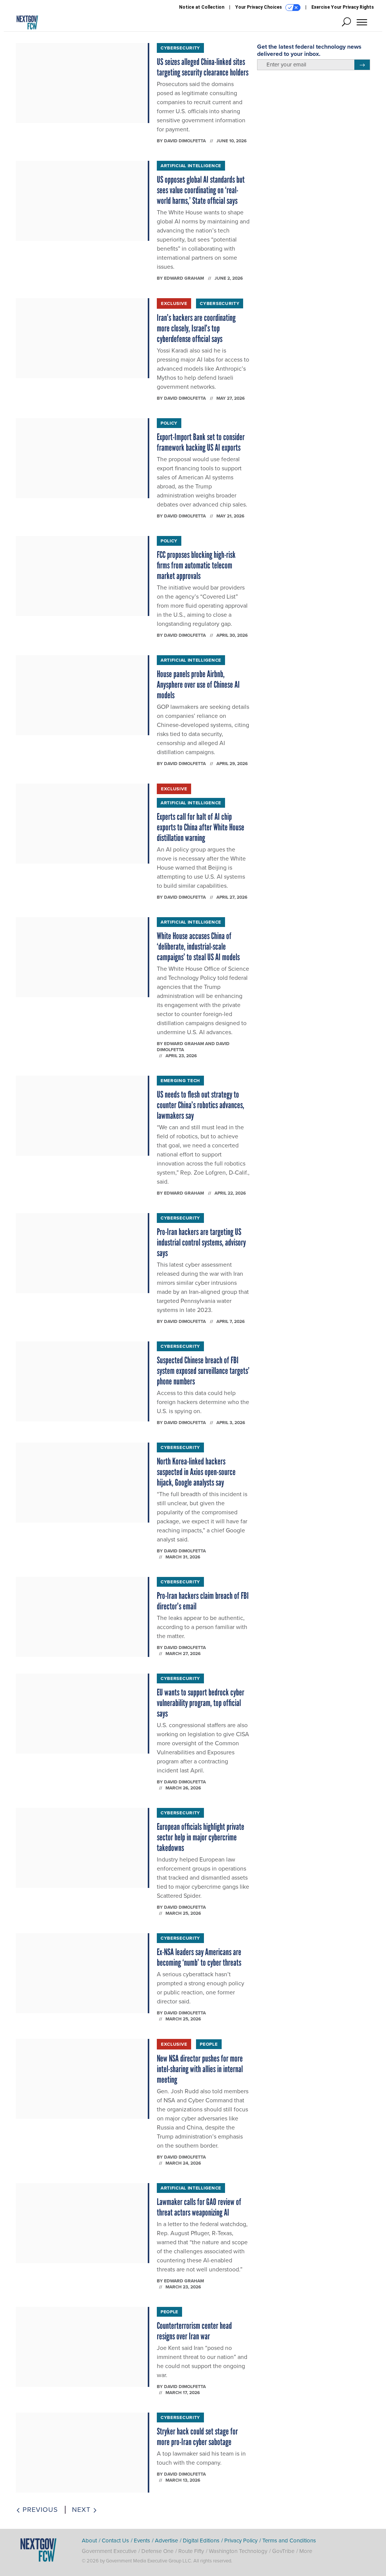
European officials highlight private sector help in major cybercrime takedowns (201, 1837)
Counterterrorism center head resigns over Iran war (194, 2331)
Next (82, 2510)
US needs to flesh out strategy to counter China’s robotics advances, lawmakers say (201, 1105)
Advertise (166, 2541)
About (89, 2541)
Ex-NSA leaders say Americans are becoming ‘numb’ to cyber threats (199, 1957)
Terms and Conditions (289, 2541)
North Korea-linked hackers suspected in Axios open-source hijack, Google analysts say (196, 1472)
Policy (169, 423)
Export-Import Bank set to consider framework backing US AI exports (201, 442)
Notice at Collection (202, 7)
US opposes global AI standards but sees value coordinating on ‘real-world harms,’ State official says (201, 190)
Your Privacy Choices (259, 7)
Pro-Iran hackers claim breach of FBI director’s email (203, 1601)
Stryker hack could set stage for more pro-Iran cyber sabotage (197, 2437)
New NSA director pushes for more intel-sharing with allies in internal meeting (200, 2069)
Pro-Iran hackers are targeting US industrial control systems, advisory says (201, 1242)
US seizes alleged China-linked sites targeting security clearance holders (203, 67)
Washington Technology (238, 2551)
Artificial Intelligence (191, 166)
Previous (39, 2510)
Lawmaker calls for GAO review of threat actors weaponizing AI (199, 2207)
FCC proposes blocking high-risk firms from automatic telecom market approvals (196, 565)
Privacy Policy (241, 2541)
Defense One (157, 2551)
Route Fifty (191, 2551)
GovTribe (283, 2551)
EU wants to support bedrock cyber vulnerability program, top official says (201, 1703)
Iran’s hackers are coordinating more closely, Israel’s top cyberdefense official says (196, 328)
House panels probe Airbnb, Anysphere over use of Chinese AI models (198, 684)
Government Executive (109, 2551)
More (306, 2551)
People (209, 2044)
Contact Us (115, 2541)
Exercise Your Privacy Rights (343, 7)
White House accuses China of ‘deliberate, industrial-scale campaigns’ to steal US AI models (198, 946)
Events (142, 2541)
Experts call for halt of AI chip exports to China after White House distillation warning (201, 827)
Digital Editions (201, 2541)
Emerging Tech (180, 1081)
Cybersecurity (180, 48)
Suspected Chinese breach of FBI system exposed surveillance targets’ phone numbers (203, 1371)
